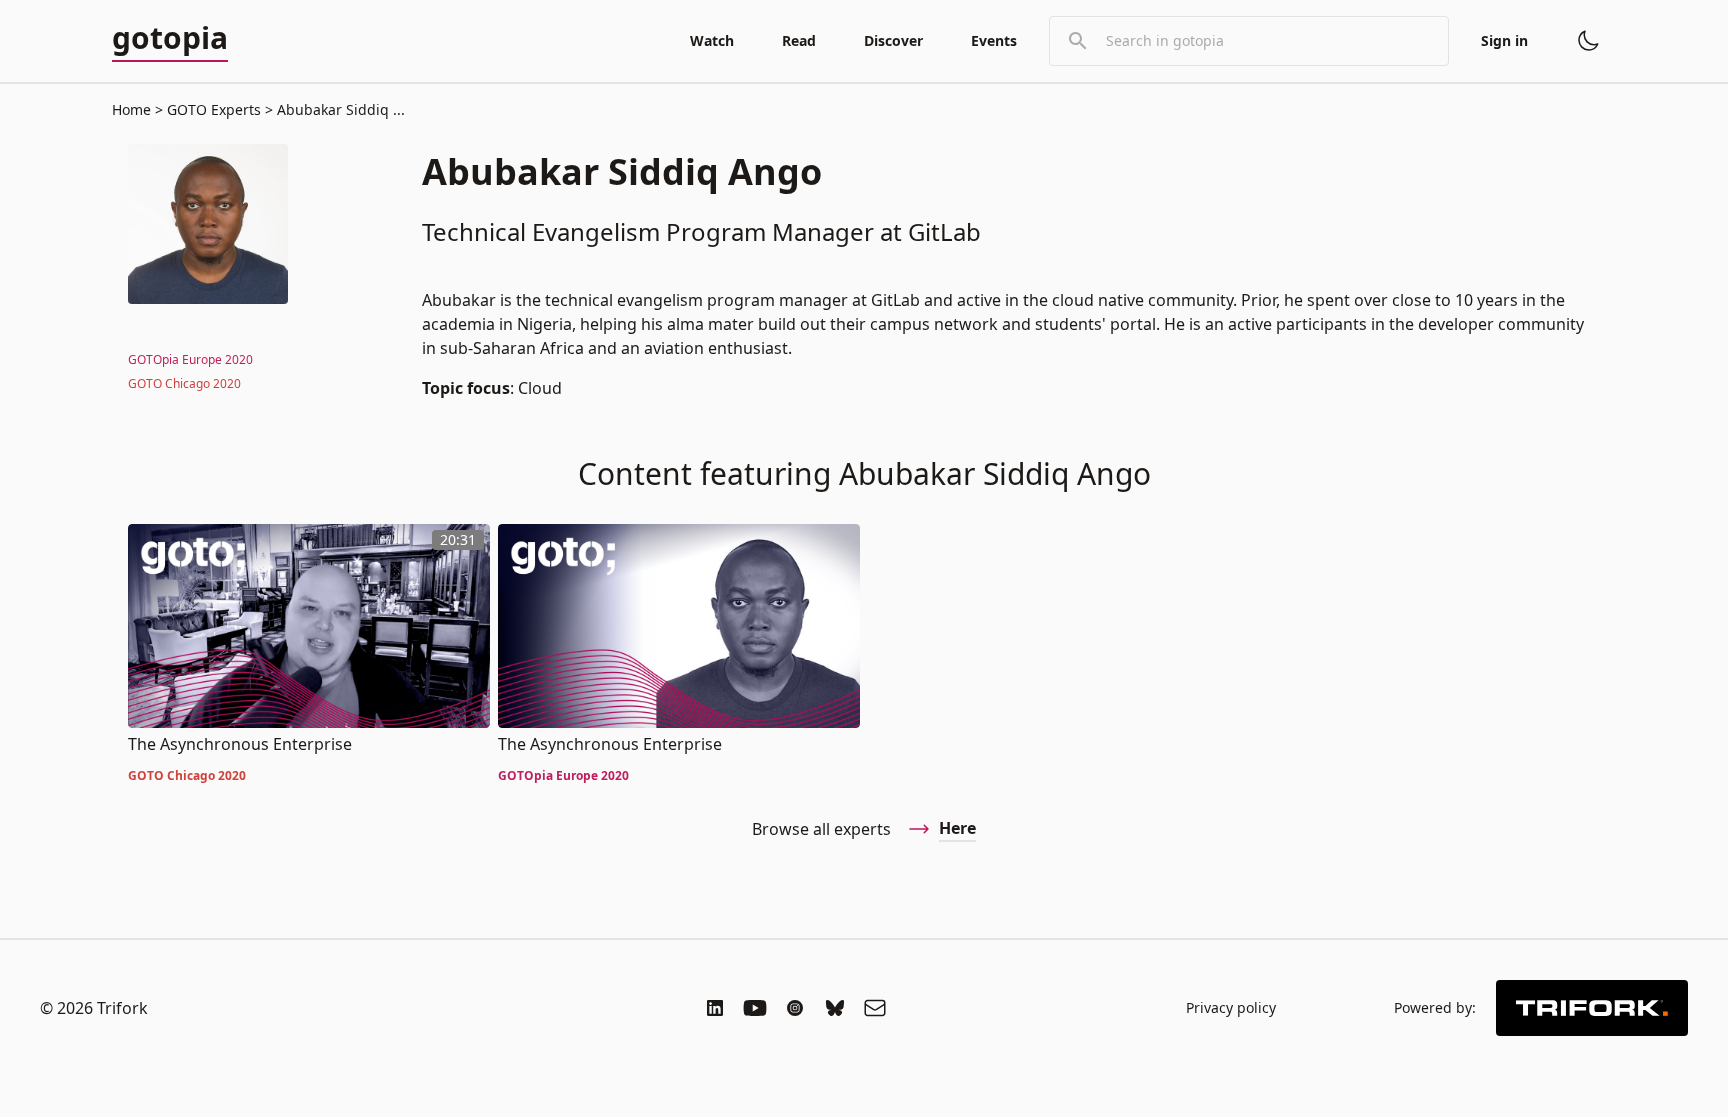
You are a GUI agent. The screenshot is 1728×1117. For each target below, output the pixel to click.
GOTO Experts (214, 109)
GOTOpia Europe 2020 (190, 359)
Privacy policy (1231, 1007)
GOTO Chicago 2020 (184, 383)
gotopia (170, 39)
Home (131, 109)
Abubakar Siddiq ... (339, 109)
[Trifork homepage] (1592, 1008)
